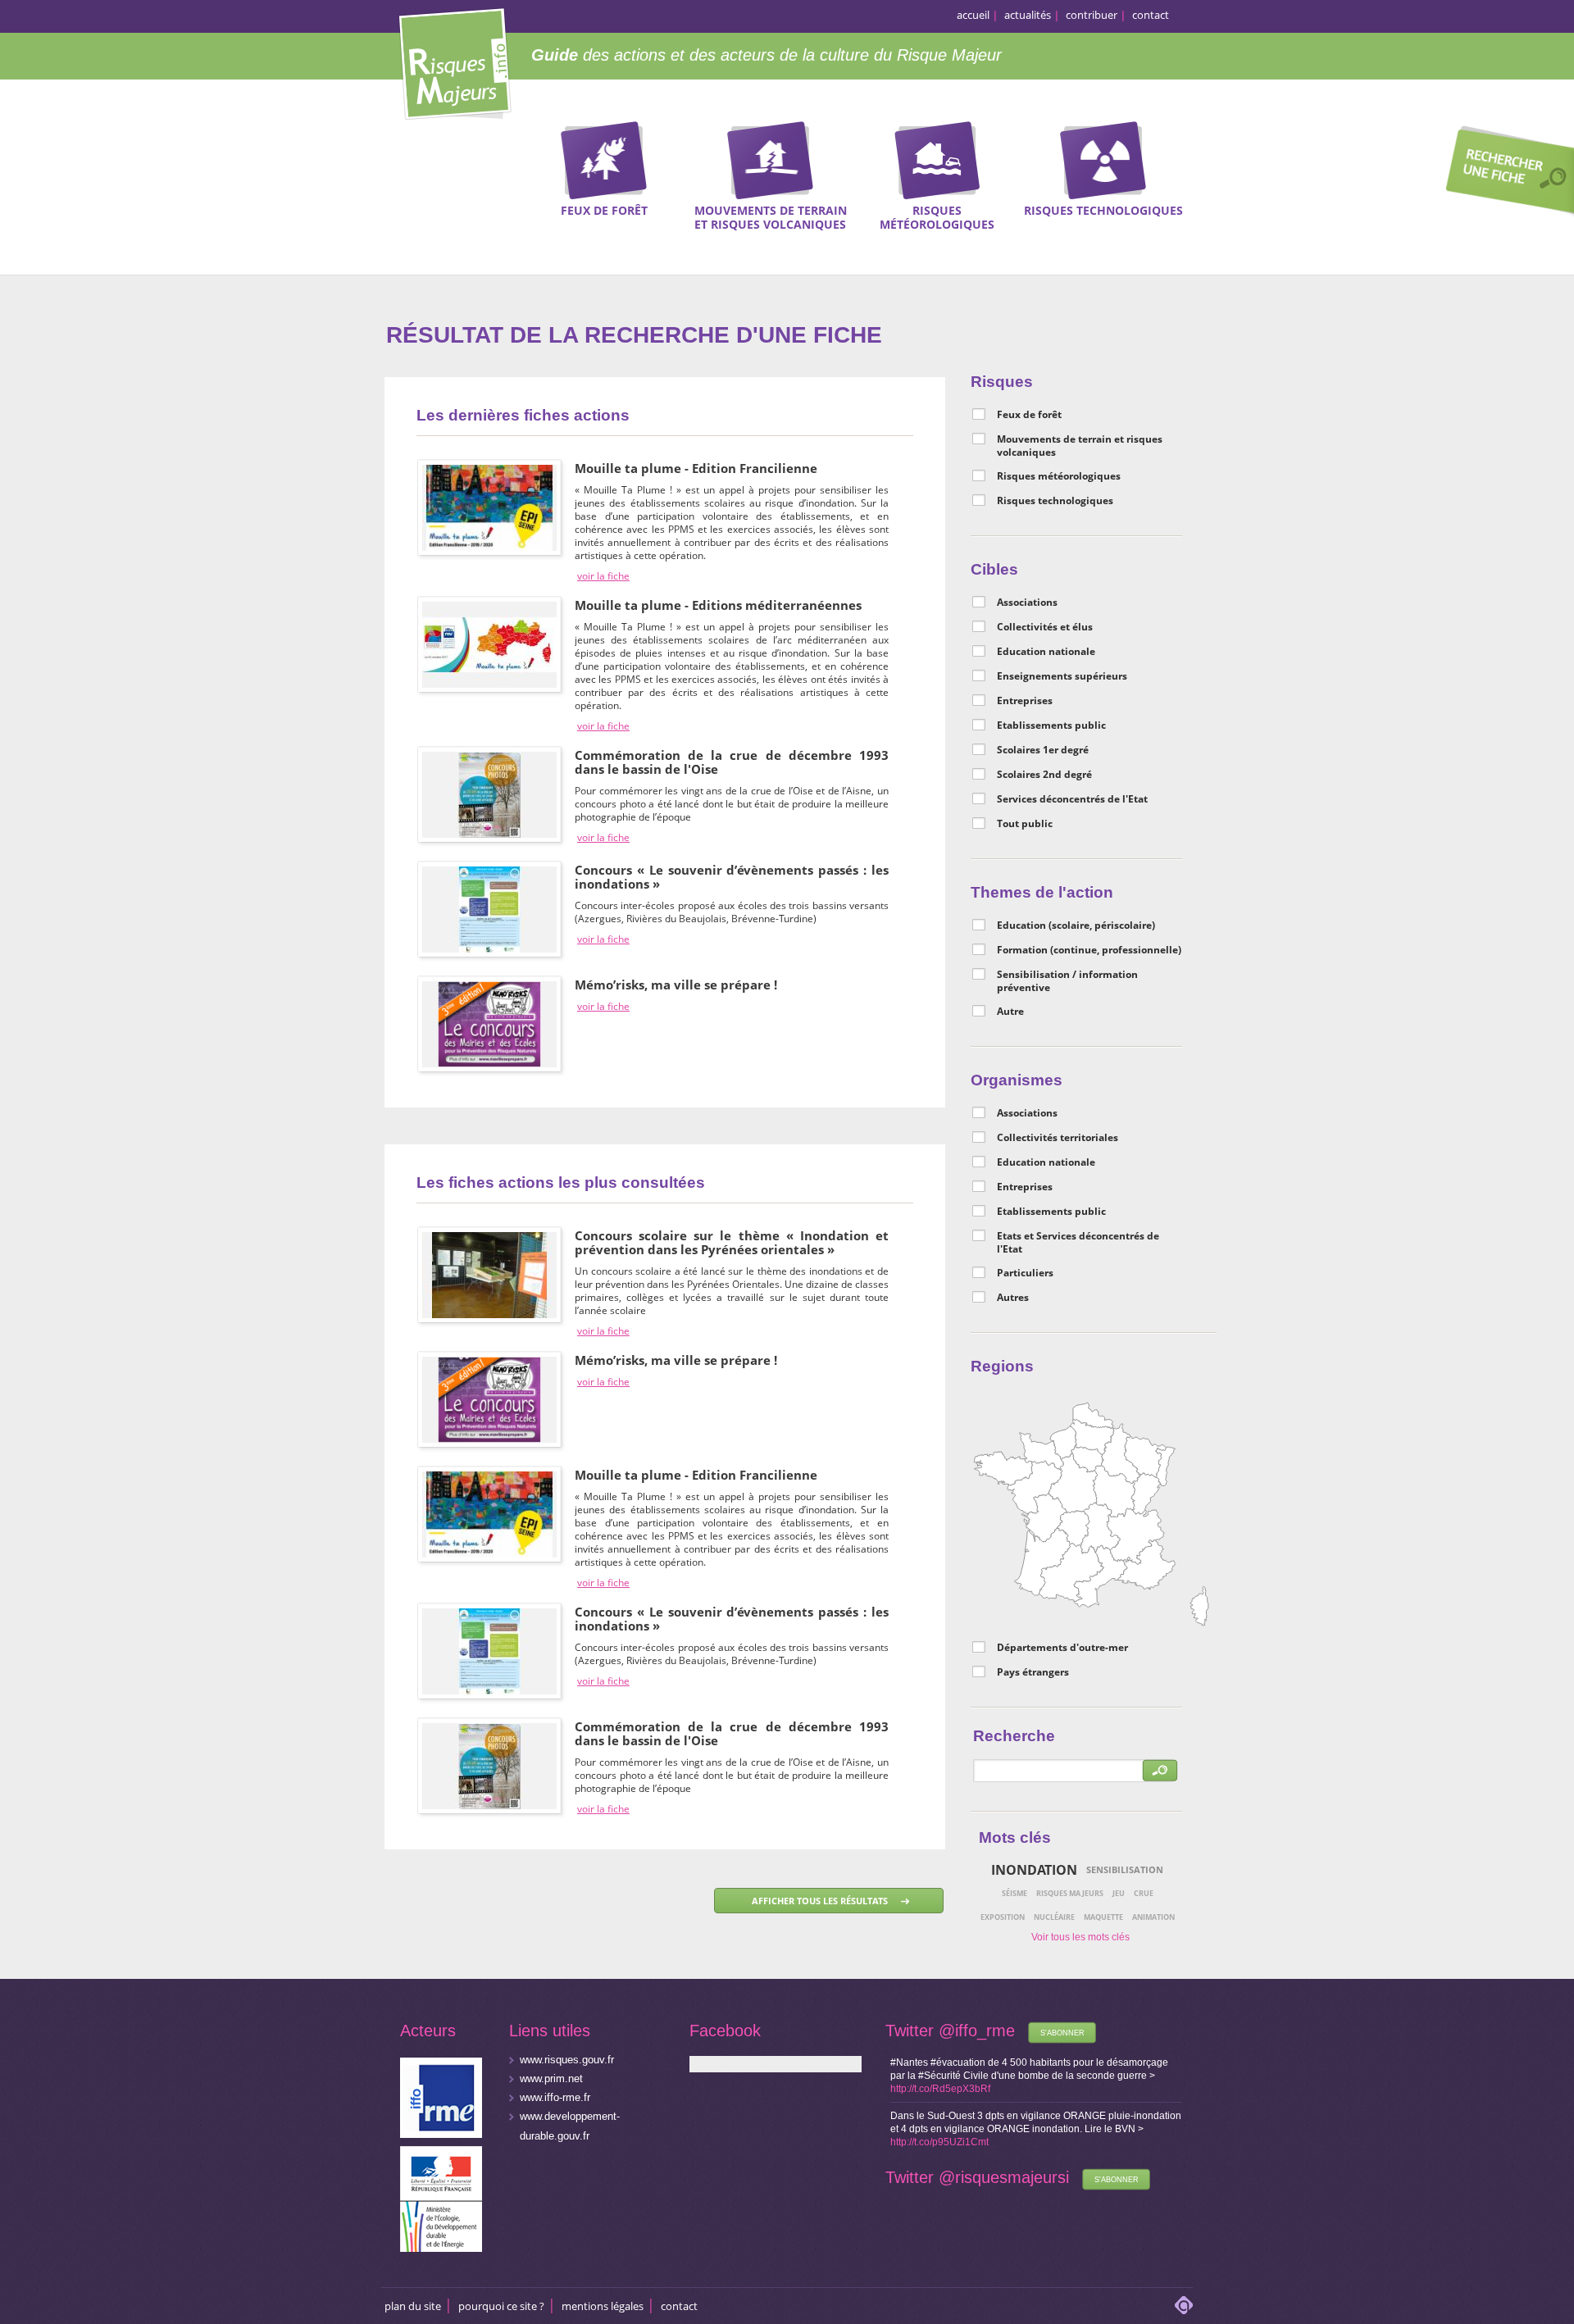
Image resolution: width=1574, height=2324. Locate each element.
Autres (1013, 1298)
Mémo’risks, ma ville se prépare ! (676, 985)
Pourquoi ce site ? (501, 2306)
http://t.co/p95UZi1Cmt (939, 2142)
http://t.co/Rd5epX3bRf (940, 2089)
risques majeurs (1070, 1893)
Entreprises (1025, 701)
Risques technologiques (1055, 501)
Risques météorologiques (1059, 476)
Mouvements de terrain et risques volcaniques (1080, 446)
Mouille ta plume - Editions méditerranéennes (718, 605)
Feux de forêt (1029, 415)
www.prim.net (551, 2078)
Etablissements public (1051, 725)
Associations (1027, 603)
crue (1144, 1893)
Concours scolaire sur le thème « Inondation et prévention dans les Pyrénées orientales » (732, 1242)
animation (1153, 1917)
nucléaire (1054, 1917)
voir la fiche (603, 576)
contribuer (1092, 15)
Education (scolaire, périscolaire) (1076, 926)
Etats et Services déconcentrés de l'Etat (1078, 1243)
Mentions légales (603, 2306)
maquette (1103, 1917)
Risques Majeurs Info (455, 61)
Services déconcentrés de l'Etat (1072, 799)
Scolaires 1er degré (1043, 750)
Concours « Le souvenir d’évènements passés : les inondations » (732, 877)
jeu (1119, 1893)
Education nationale (1046, 652)
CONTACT (679, 2306)
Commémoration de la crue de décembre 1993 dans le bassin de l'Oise (732, 762)
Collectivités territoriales (1058, 1138)
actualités (1028, 15)
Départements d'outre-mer (1062, 1648)
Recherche (1504, 173)
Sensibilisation (1125, 1869)
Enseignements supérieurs (1062, 676)
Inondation (1034, 1870)
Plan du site (413, 2306)
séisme (1014, 1893)
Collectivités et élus (1045, 627)
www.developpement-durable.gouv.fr (570, 2126)
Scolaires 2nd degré (1044, 775)
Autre (1010, 1012)
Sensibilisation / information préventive (1067, 981)
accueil (973, 15)
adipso (1184, 2305)
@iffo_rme (977, 2031)
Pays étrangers (1033, 1672)
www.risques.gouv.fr (567, 2060)
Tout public (1025, 824)
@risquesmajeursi (1004, 2177)
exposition (1003, 1917)
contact (1151, 15)
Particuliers (1025, 1273)
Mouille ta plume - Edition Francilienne (696, 468)
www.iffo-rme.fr (555, 2097)
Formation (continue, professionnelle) (1089, 950)
